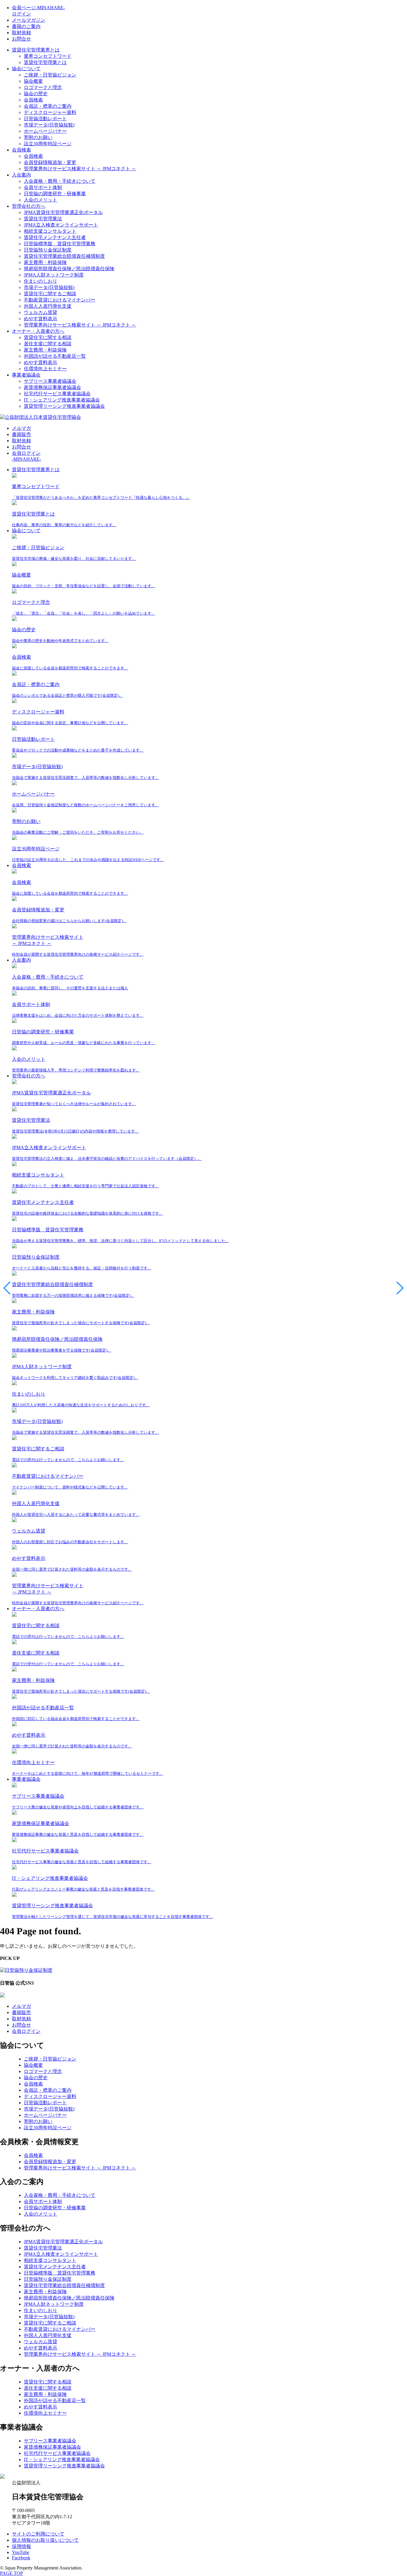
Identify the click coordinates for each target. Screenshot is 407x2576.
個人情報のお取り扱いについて (45, 2540)
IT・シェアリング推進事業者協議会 (62, 400)
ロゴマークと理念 (43, 87)
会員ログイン (26, 2031)
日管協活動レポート (45, 119)
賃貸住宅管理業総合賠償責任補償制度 (64, 256)
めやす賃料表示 (41, 319)
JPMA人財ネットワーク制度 (54, 275)
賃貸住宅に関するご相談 (50, 294)
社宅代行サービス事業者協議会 (57, 394)
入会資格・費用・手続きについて (60, 181)
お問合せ (21, 39)
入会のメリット (41, 200)
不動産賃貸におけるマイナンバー (60, 300)
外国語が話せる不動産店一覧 (55, 356)
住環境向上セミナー (45, 369)
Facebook (21, 2558)
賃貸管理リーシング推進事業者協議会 (64, 406)
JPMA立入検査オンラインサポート (61, 225)
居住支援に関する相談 (48, 344)
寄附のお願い (38, 137)
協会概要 (33, 81)
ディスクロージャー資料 (50, 112)
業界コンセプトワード (48, 56)
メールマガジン (29, 20)
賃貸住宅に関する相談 (48, 337)
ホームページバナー (45, 131)
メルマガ (21, 428)
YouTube (21, 2552)
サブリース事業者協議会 (50, 381)
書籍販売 (21, 434)
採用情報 (21, 2546)
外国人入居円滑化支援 (48, 306)
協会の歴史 (36, 94)
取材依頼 (21, 33)
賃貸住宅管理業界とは (36, 50)
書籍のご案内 (26, 26)
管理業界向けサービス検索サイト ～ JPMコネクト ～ (80, 169)
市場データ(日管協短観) (49, 125)
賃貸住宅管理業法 (43, 219)
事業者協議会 (26, 375)
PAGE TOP (11, 2573)
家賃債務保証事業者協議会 (52, 387)
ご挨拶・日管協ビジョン (50, 75)
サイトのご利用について (38, 2534)
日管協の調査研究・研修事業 (55, 194)
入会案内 (21, 175)
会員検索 (33, 100)
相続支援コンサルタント (50, 231)
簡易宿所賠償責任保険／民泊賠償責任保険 (69, 269)
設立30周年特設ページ (48, 144)
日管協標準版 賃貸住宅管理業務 (60, 244)
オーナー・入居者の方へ (38, 331)
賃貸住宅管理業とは (45, 62)
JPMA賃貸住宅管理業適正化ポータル (63, 212)
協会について (26, 69)
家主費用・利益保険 (45, 262)
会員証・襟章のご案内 (48, 106)
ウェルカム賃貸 (41, 312)
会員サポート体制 (43, 187)
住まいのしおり (41, 281)
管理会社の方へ (29, 206)
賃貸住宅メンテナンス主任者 (55, 237)
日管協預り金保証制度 (48, 250)
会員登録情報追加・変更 (50, 162)
